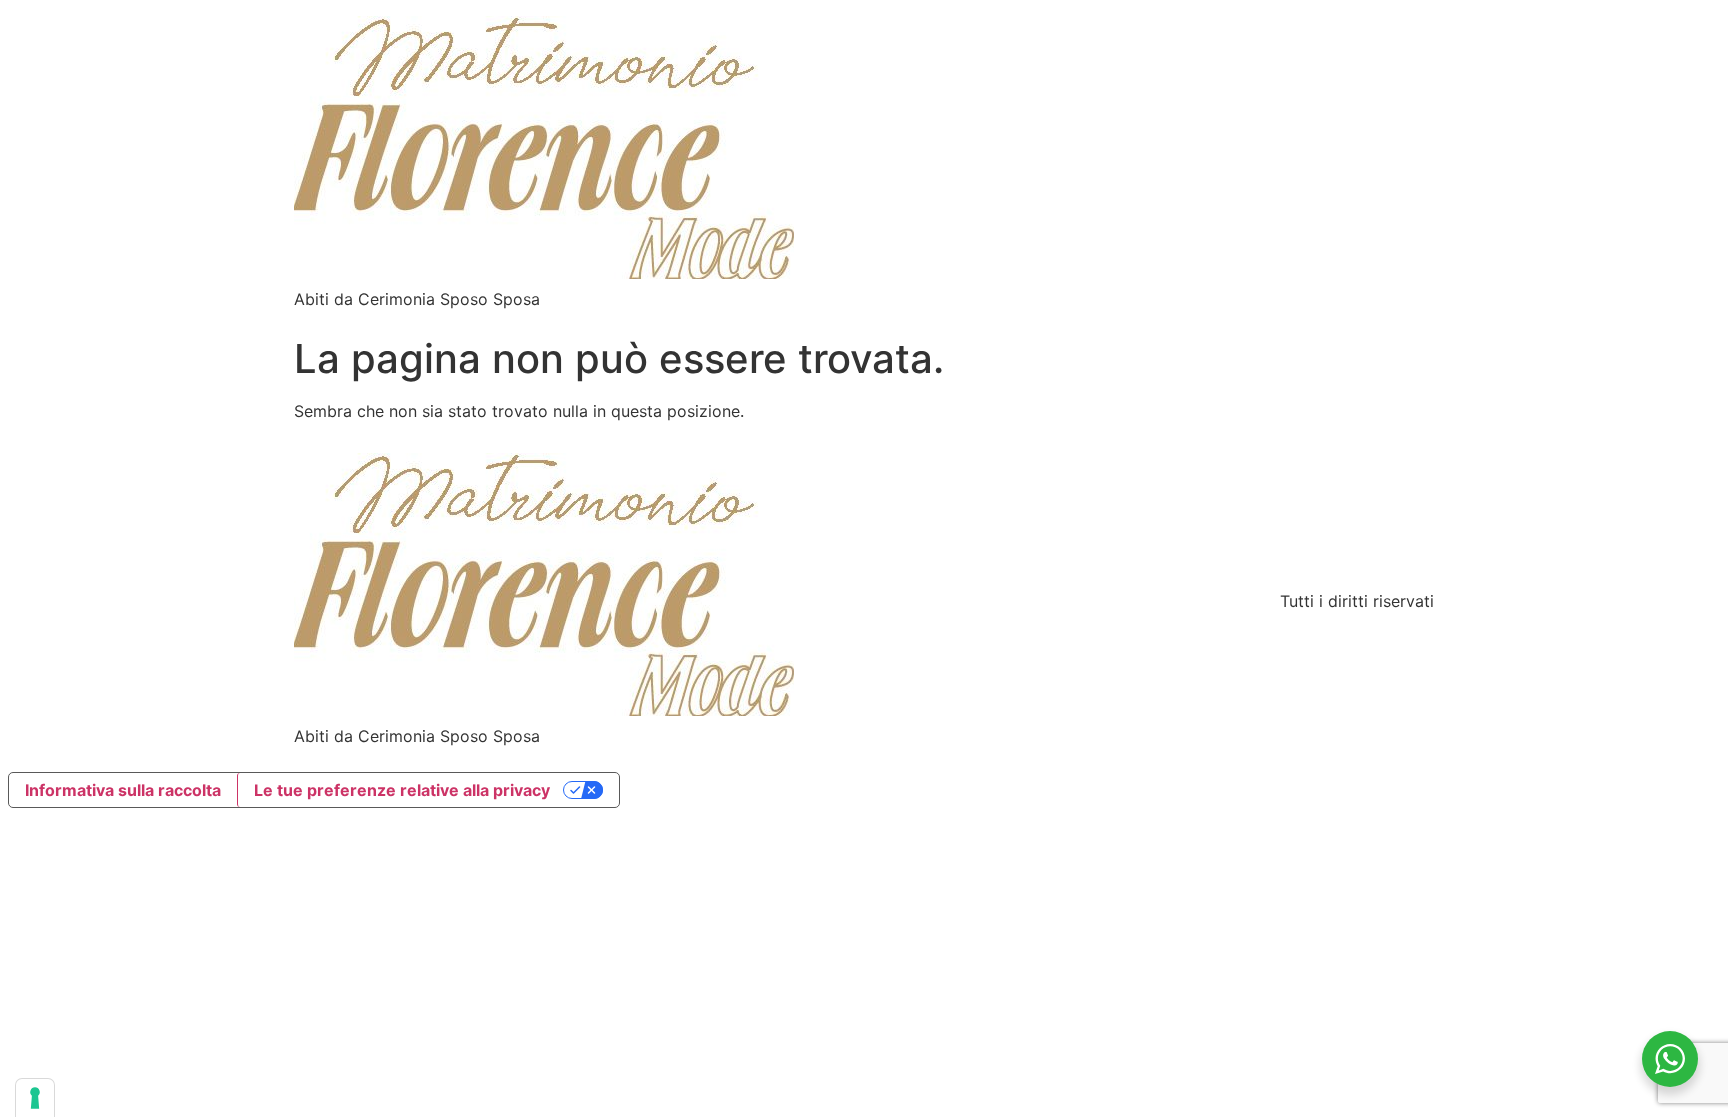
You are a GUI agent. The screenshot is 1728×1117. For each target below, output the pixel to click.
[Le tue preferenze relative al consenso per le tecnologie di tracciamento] (35, 1098)
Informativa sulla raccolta (123, 790)
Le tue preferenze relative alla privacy (402, 790)
